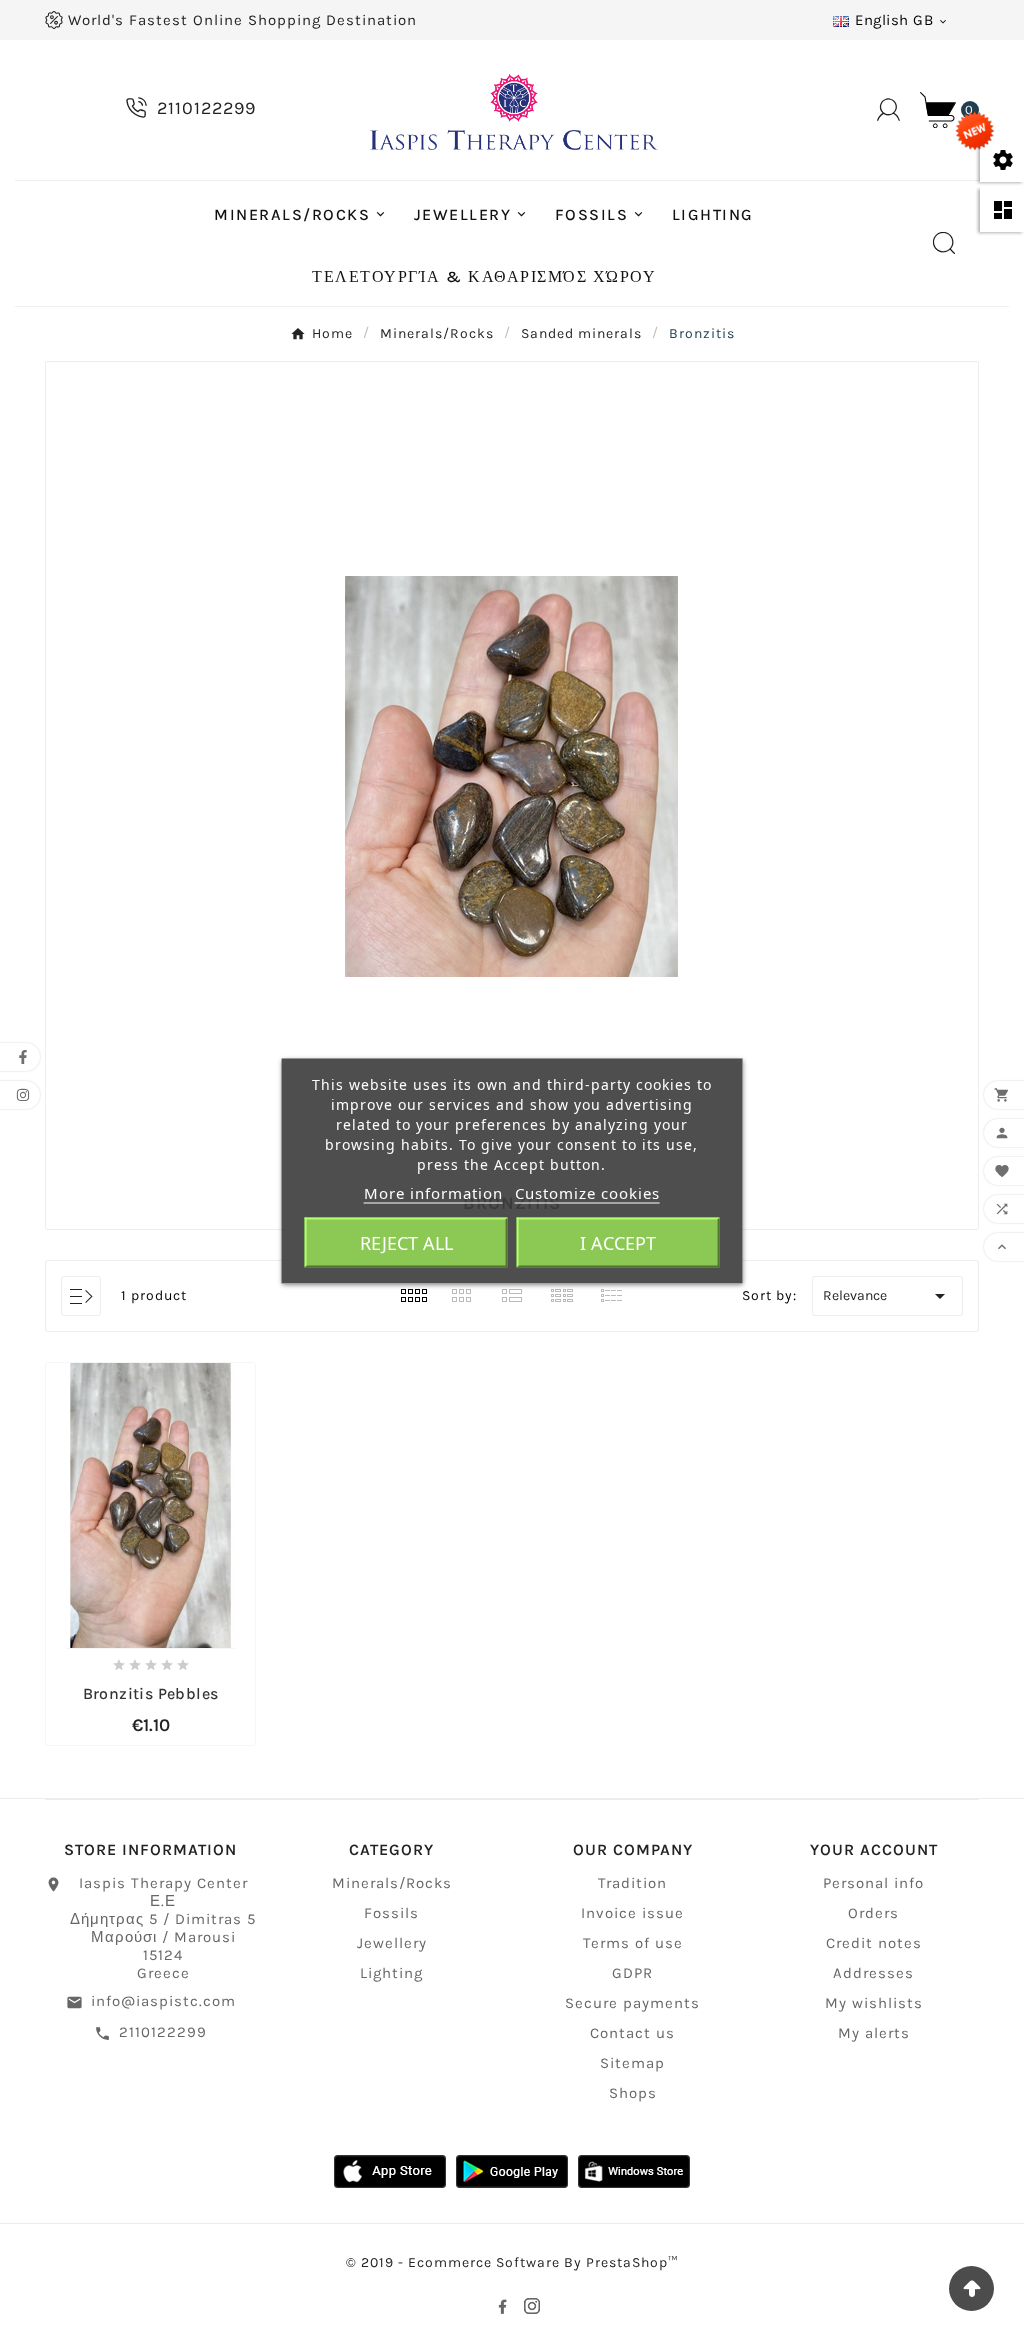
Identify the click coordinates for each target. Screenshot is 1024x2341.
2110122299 (163, 2032)
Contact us (632, 2033)
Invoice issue (632, 1913)
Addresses (873, 1973)
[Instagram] (532, 2306)
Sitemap (632, 2063)
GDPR (632, 1973)
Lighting (391, 1973)
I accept (618, 1242)
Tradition (632, 1883)
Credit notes (874, 1943)
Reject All (406, 1242)
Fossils (391, 1913)
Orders (873, 1913)
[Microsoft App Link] (634, 2170)
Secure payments (632, 2003)
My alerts (874, 2033)
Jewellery (392, 1943)
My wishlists (874, 2003)
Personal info (873, 1883)
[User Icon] (888, 109)
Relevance (887, 1296)
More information (433, 1192)
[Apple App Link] (390, 2170)
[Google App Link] (512, 2170)
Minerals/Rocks (392, 1883)
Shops (633, 2093)
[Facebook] (502, 2306)
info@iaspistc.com (163, 2001)
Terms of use (633, 1943)
